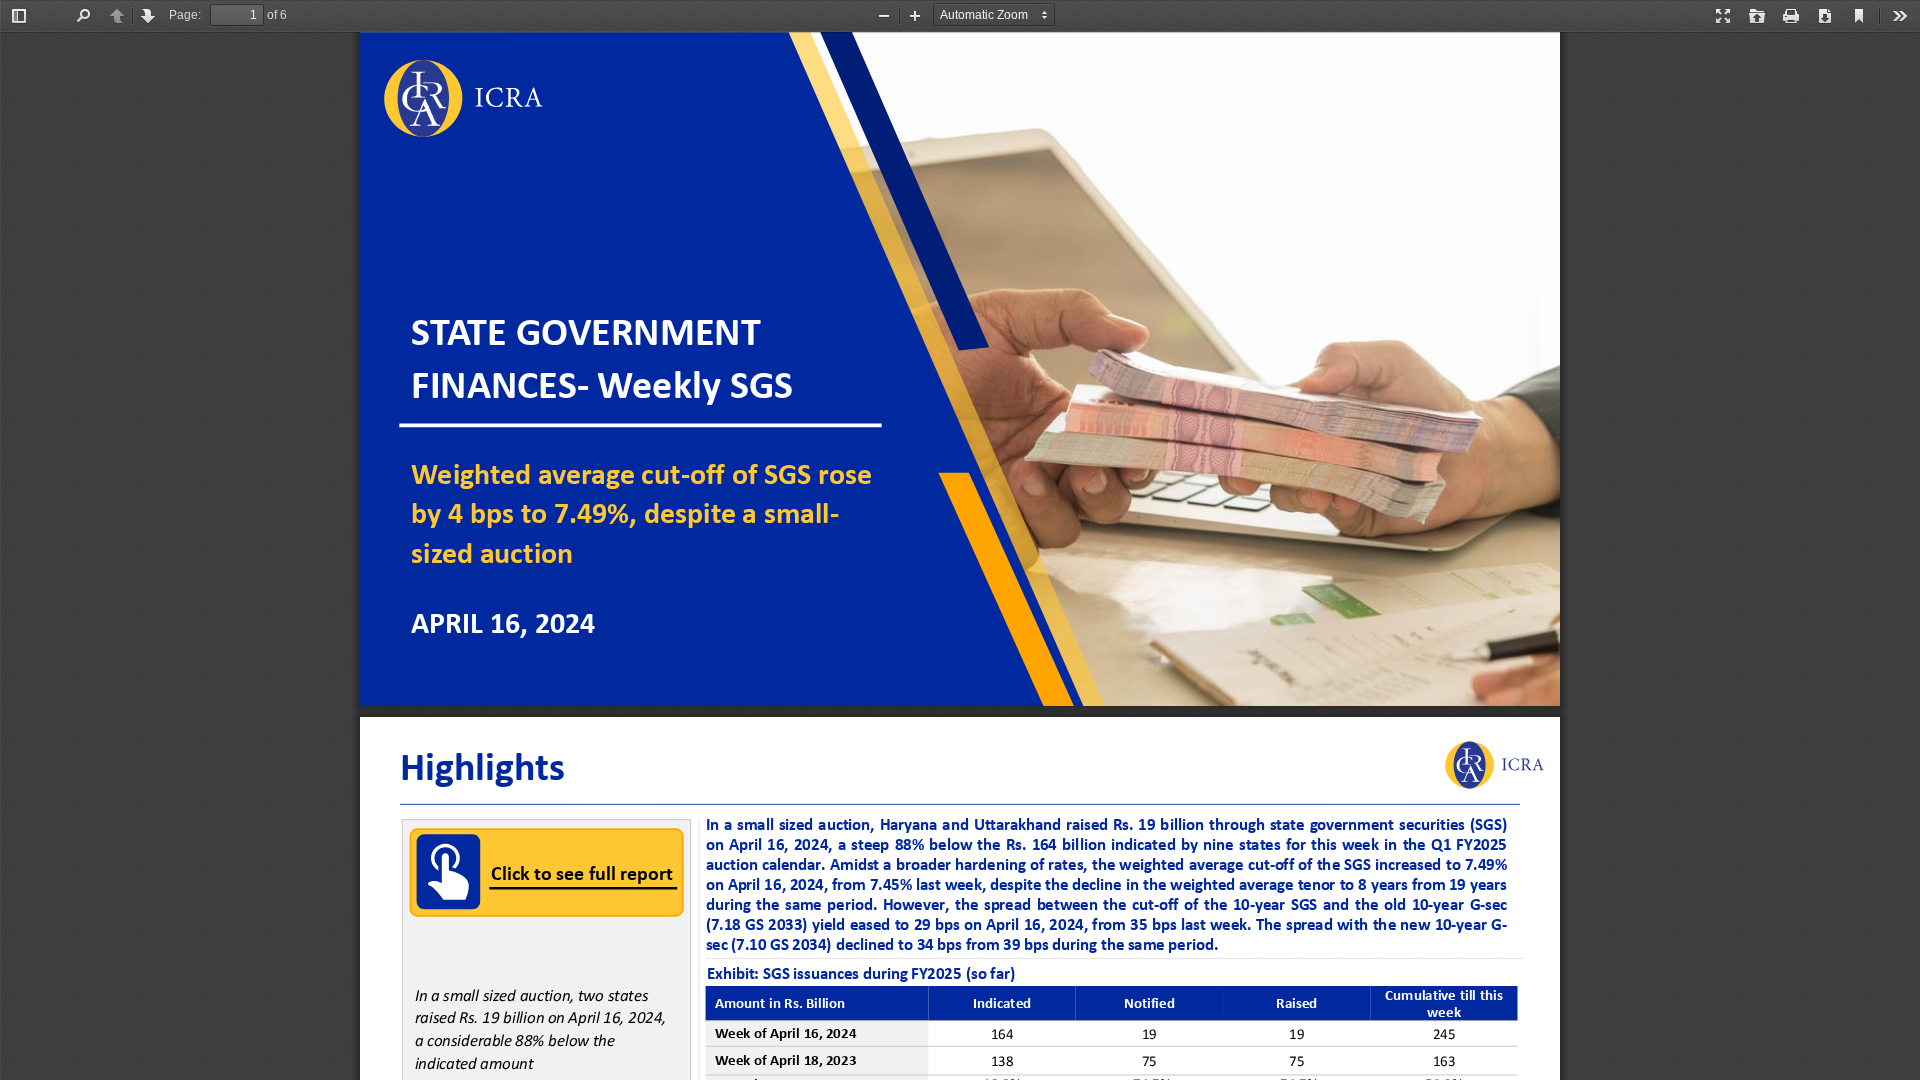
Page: (185, 15)
